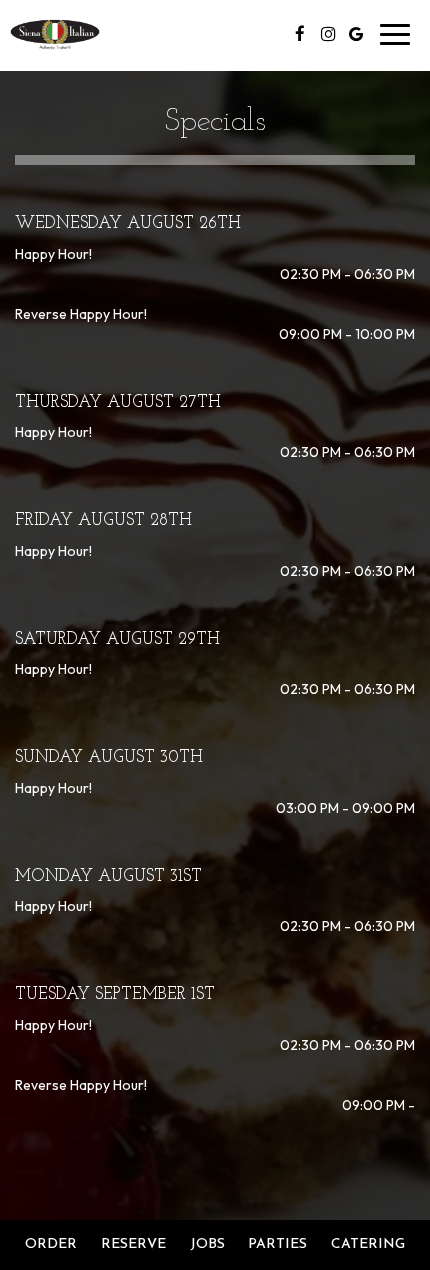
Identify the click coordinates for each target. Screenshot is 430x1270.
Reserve (133, 1244)
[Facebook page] (300, 34)
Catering (368, 1244)
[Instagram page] (328, 34)
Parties (277, 1244)
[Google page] (356, 34)
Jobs (207, 1244)
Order (51, 1244)
